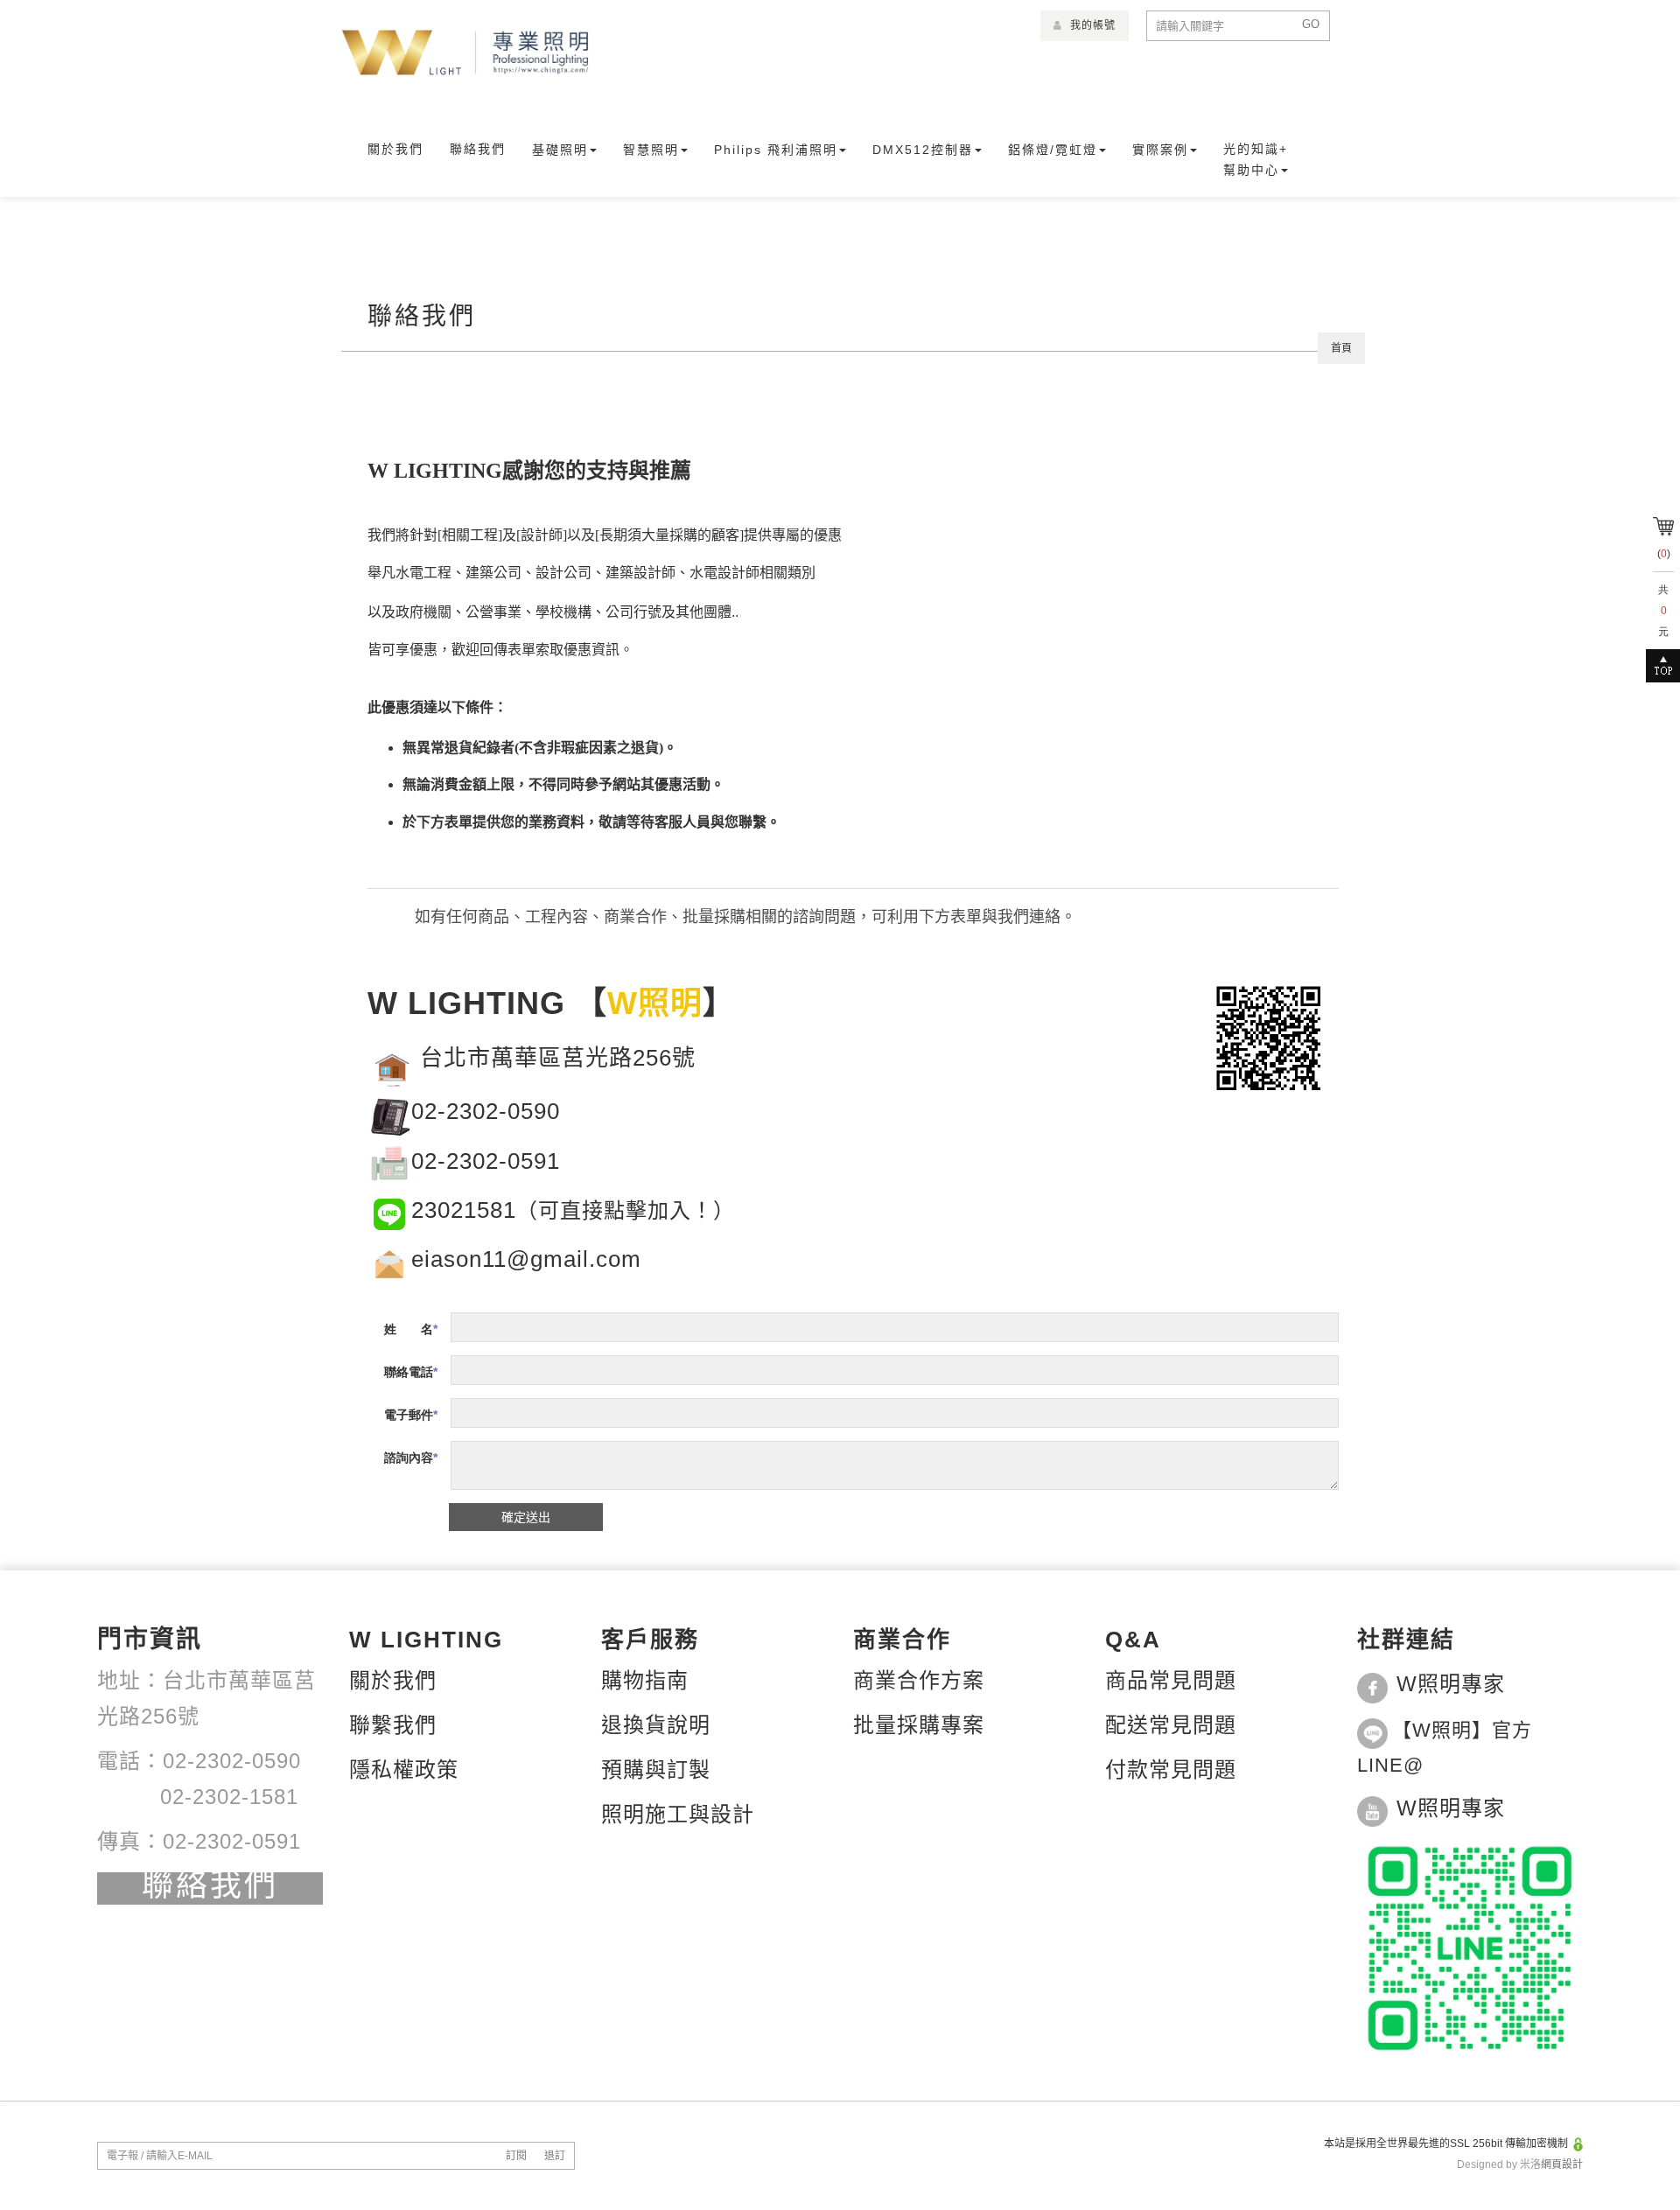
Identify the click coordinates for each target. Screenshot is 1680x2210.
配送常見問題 (1171, 1725)
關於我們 (395, 149)
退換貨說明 (656, 1725)
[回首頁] (465, 53)
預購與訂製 (656, 1769)
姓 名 (409, 1329)
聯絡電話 (409, 1372)
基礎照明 (560, 150)
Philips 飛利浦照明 (776, 150)
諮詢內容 (409, 1458)
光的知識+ (1256, 149)
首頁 (1341, 348)
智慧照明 (651, 150)
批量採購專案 (919, 1725)
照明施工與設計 (678, 1814)
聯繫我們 (393, 1725)
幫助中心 (1251, 170)
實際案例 (1160, 150)
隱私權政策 (404, 1769)
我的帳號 (1091, 25)
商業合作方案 (919, 1680)
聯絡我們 (478, 149)
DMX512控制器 (923, 150)
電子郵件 (409, 1415)
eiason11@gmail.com (526, 1259)
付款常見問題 (1171, 1769)
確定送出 (526, 1517)
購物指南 (645, 1680)
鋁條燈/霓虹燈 (1053, 150)
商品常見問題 (1171, 1680)
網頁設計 (1562, 2165)
